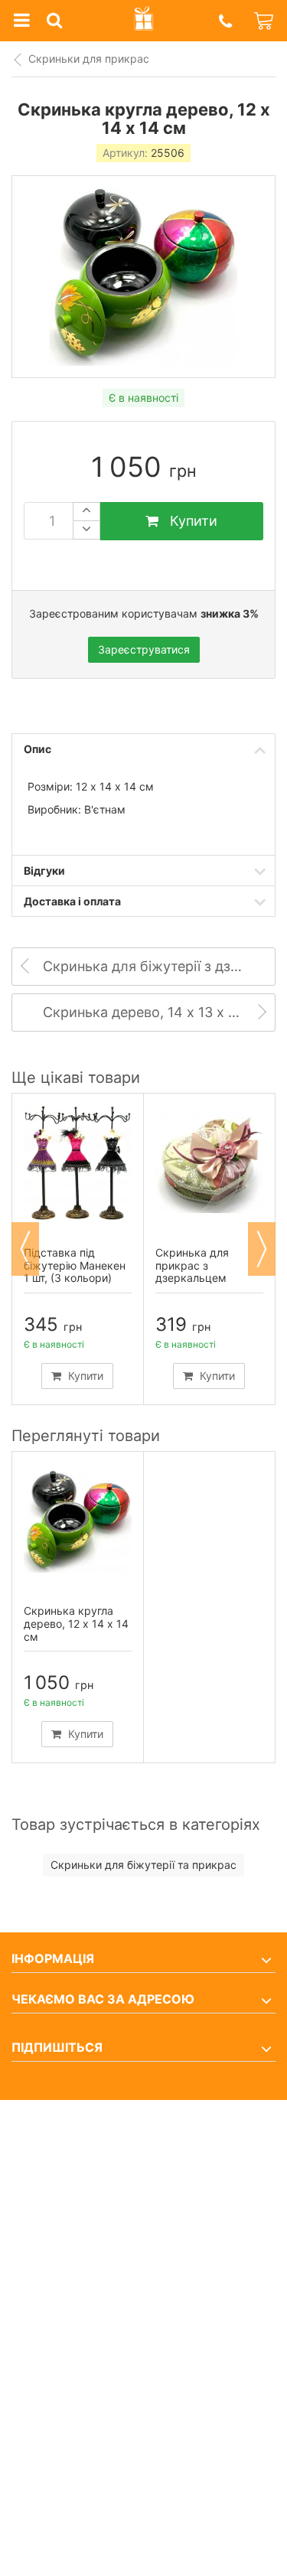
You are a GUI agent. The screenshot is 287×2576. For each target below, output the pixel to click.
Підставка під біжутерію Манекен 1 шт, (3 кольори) (75, 1265)
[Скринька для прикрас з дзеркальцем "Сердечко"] (209, 1163)
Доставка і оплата (72, 901)
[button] (225, 21)
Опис (38, 749)
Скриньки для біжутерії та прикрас (143, 1865)
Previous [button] (25, 1249)
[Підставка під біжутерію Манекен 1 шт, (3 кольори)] (78, 1163)
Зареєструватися (144, 649)
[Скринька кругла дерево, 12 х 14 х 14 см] (78, 1521)
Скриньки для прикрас (89, 59)
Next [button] (262, 1249)
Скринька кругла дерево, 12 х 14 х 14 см (76, 1624)
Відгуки (44, 871)
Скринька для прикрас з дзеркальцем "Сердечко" (192, 1272)
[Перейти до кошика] (265, 21)
